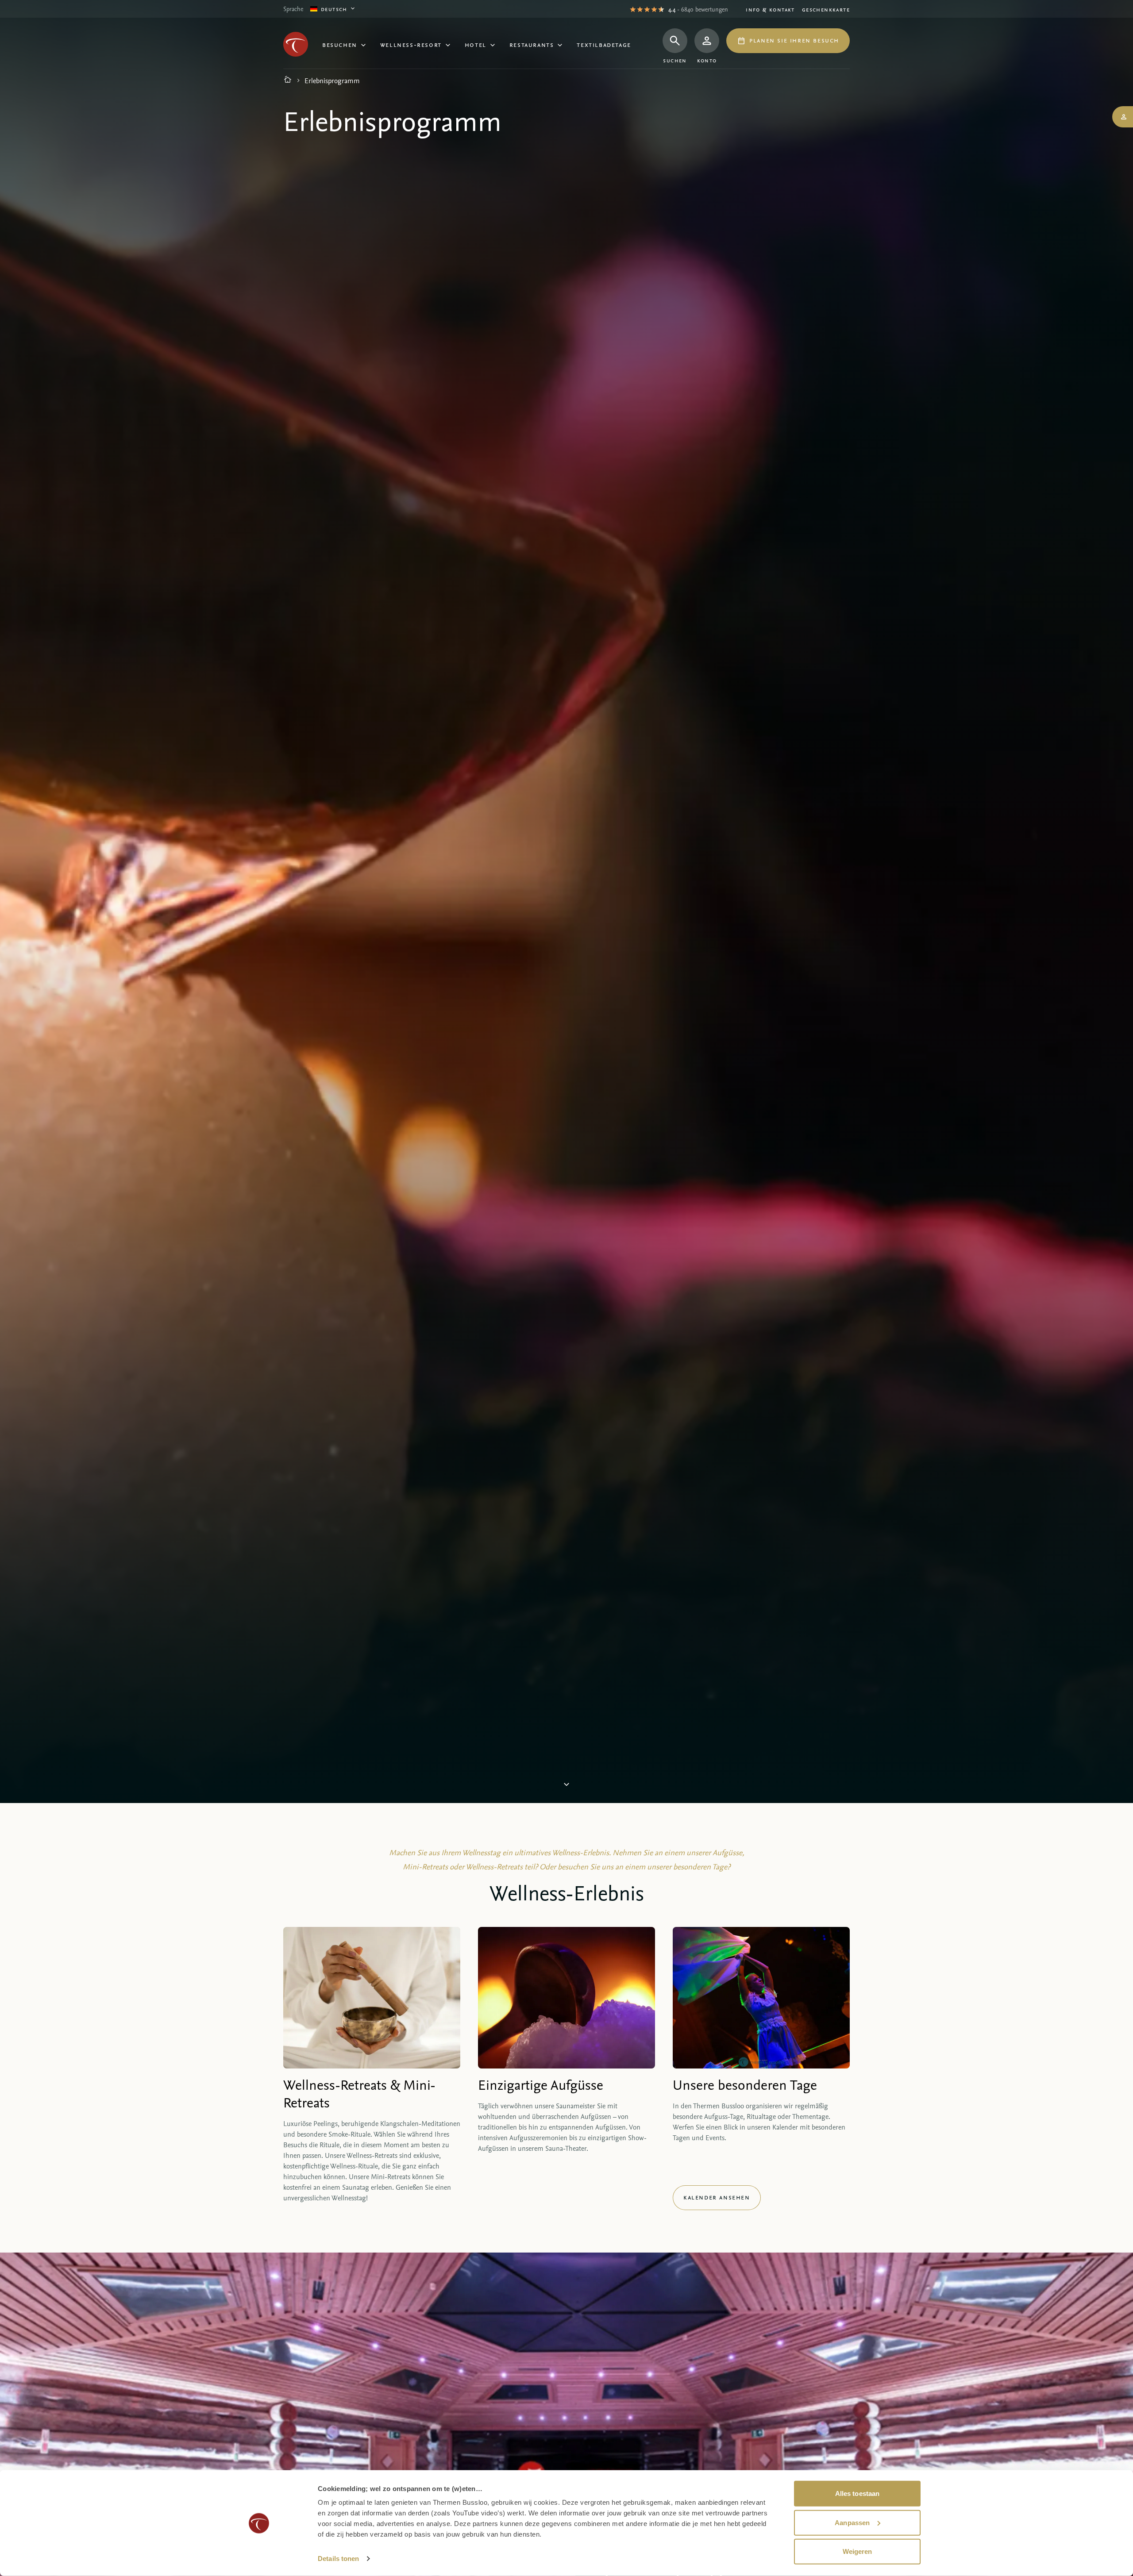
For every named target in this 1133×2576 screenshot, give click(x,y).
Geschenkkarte (826, 9)
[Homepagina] (288, 81)
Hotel (476, 44)
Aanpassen (852, 2522)
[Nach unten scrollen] (566, 1786)
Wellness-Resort (411, 44)
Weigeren (857, 2551)
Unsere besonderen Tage (745, 2084)
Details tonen (338, 2559)
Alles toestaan (857, 2493)
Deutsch (334, 9)
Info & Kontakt (770, 9)
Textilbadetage (604, 44)
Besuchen (340, 44)
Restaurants (532, 44)
